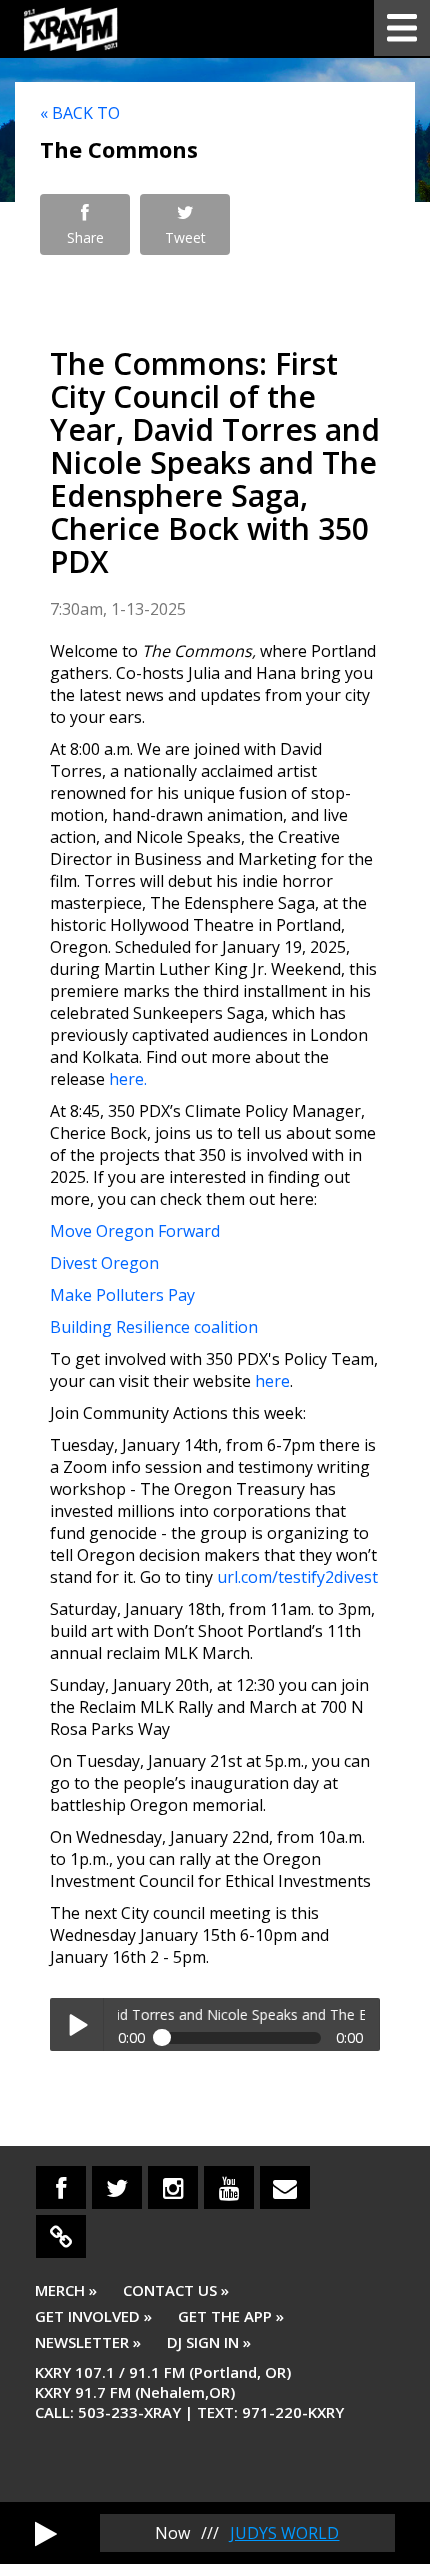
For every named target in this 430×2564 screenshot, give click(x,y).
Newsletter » (88, 2342)
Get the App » (231, 2316)
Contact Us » (176, 2290)
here (272, 1381)
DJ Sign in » (209, 2342)
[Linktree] (61, 2236)
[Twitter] (117, 2187)
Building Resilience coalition (154, 1327)
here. (128, 1079)
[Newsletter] (285, 2187)
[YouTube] (229, 2187)
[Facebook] (61, 2187)
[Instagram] (173, 2187)
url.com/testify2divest (297, 1577)
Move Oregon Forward (135, 1231)
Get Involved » (93, 2316)
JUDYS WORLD (284, 2533)
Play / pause (76, 2024)
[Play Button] (46, 2533)
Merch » (66, 2290)
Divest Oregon (104, 1263)
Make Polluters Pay (122, 1295)
